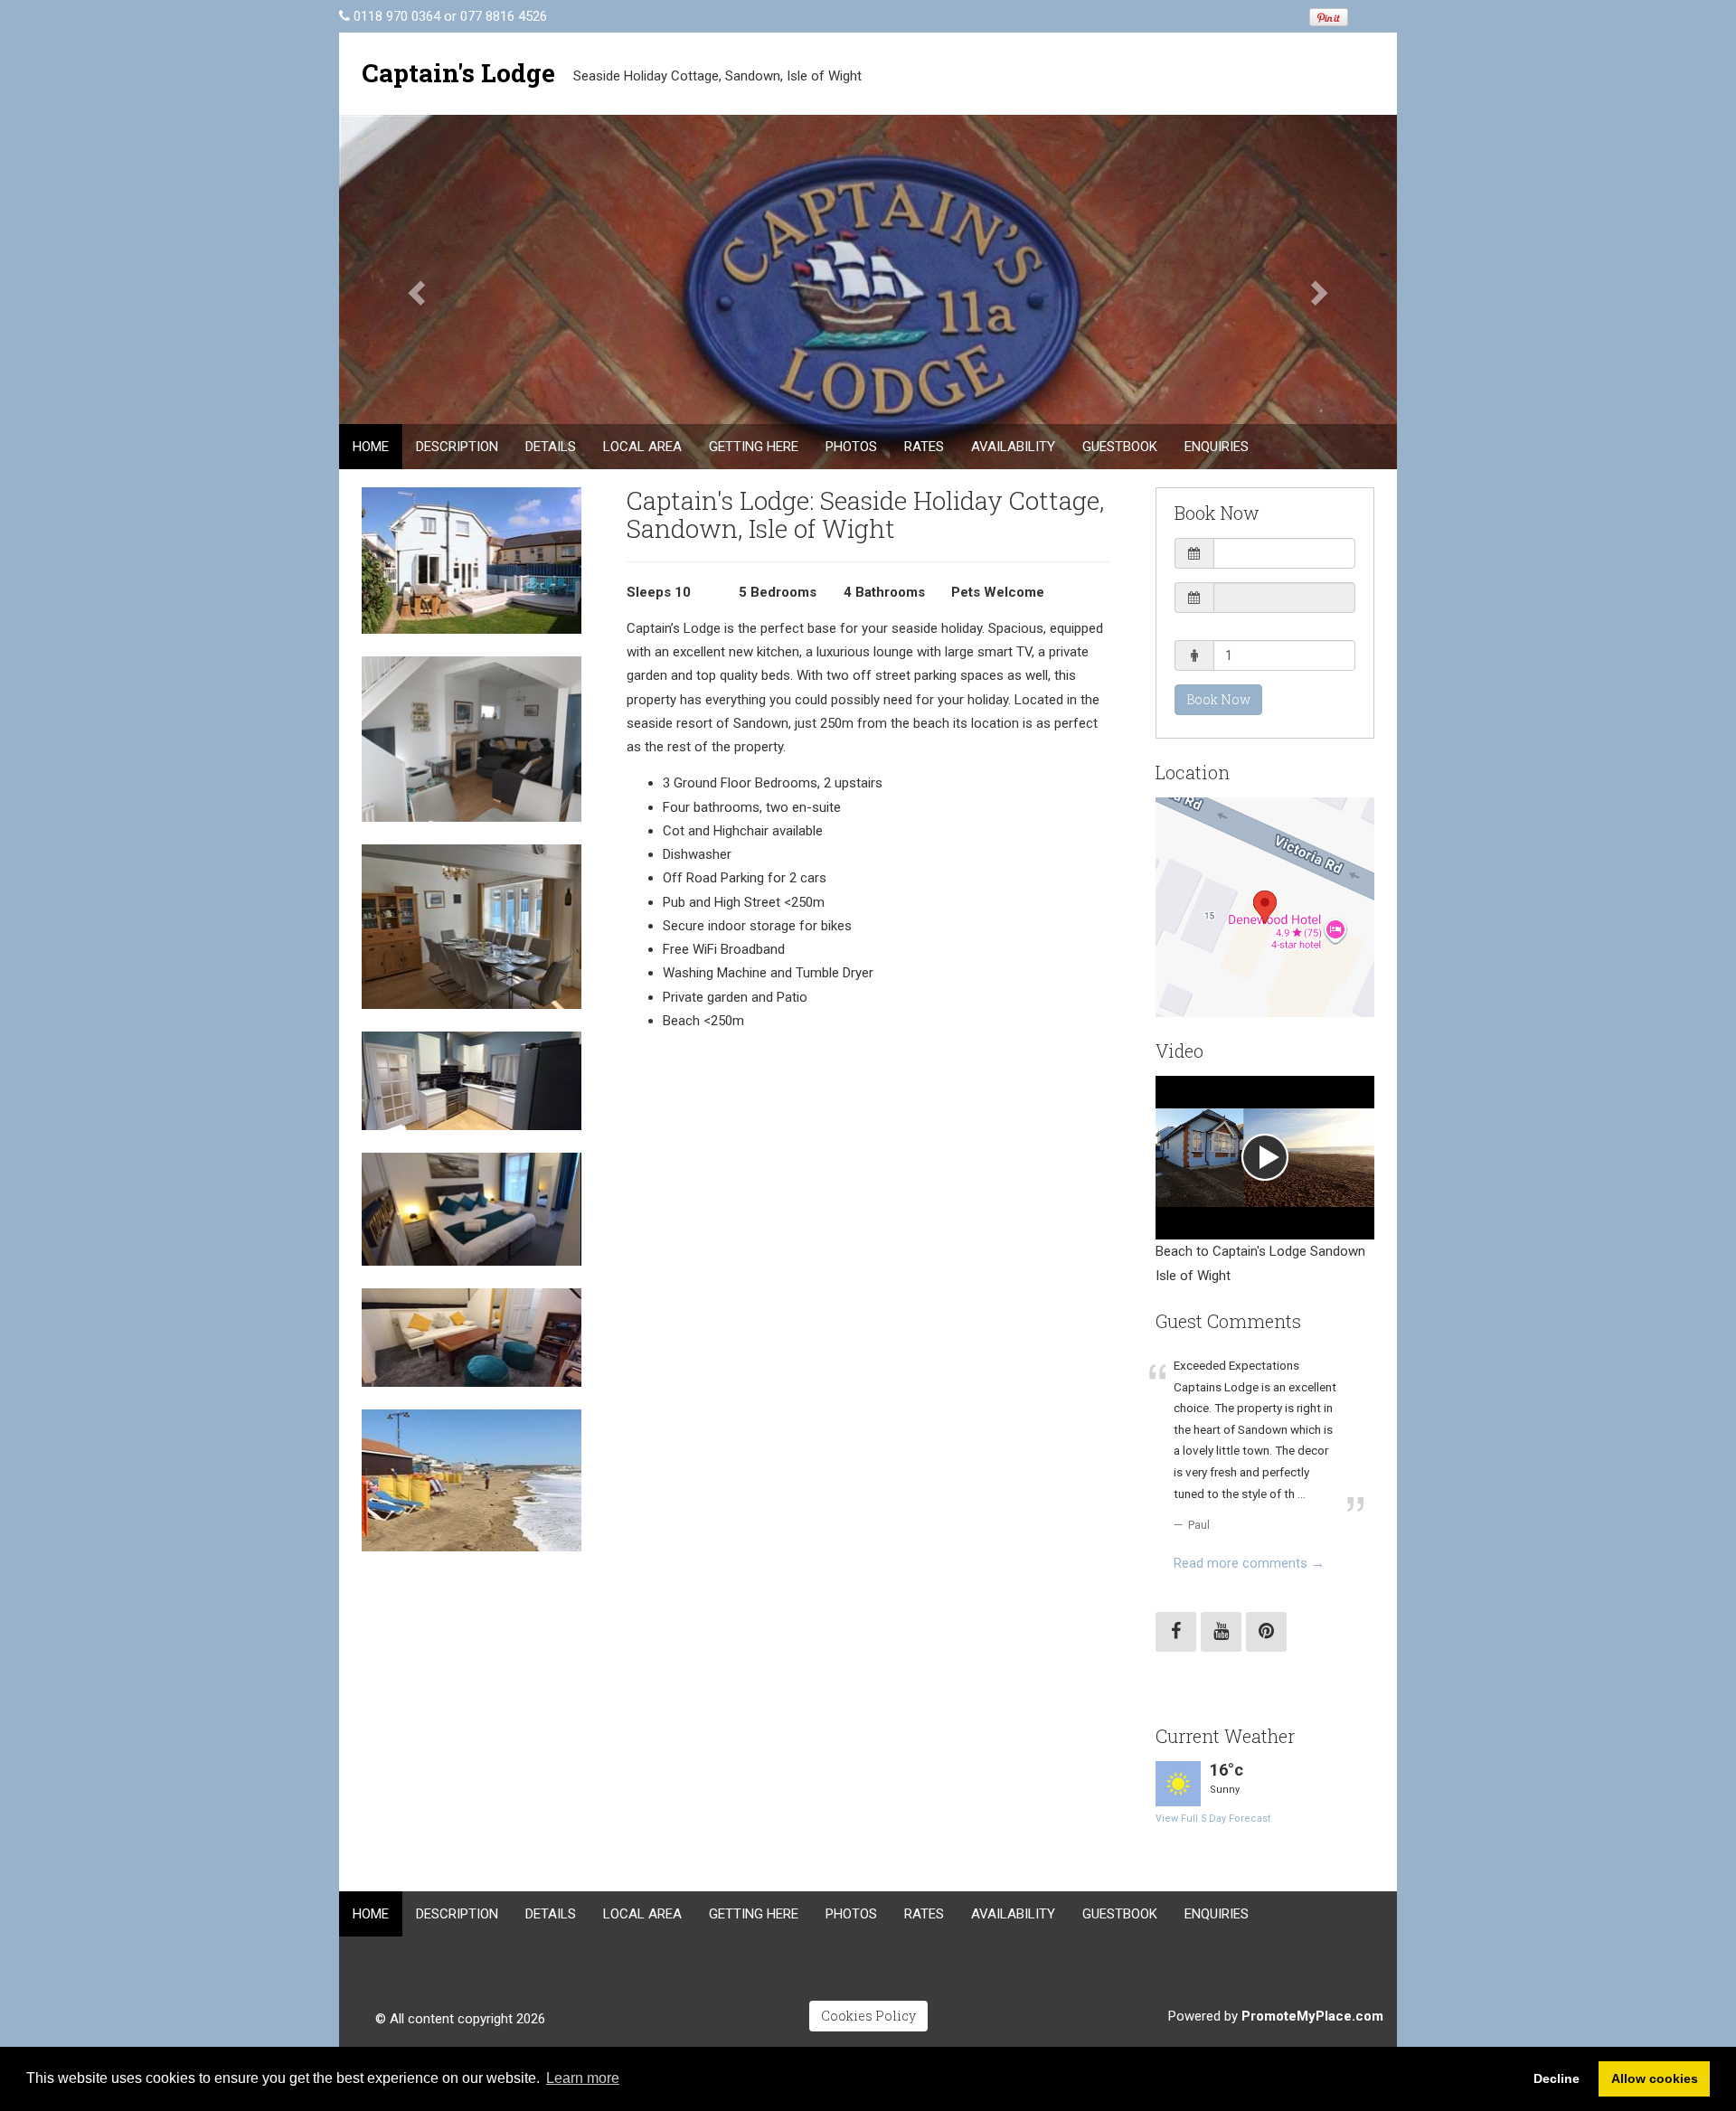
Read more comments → (1249, 1563)
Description (457, 447)
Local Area (642, 447)
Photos (851, 447)
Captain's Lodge (458, 73)
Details (551, 447)
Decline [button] (1557, 2078)
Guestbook (1120, 447)
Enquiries (1217, 447)
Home (371, 447)
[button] (419, 292)
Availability (1013, 447)
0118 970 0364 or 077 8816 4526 (450, 16)
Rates (924, 447)
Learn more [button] (583, 2078)
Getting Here (754, 447)
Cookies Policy (868, 2016)
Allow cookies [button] (1655, 2078)
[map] (1265, 907)
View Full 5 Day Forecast (1213, 1819)
